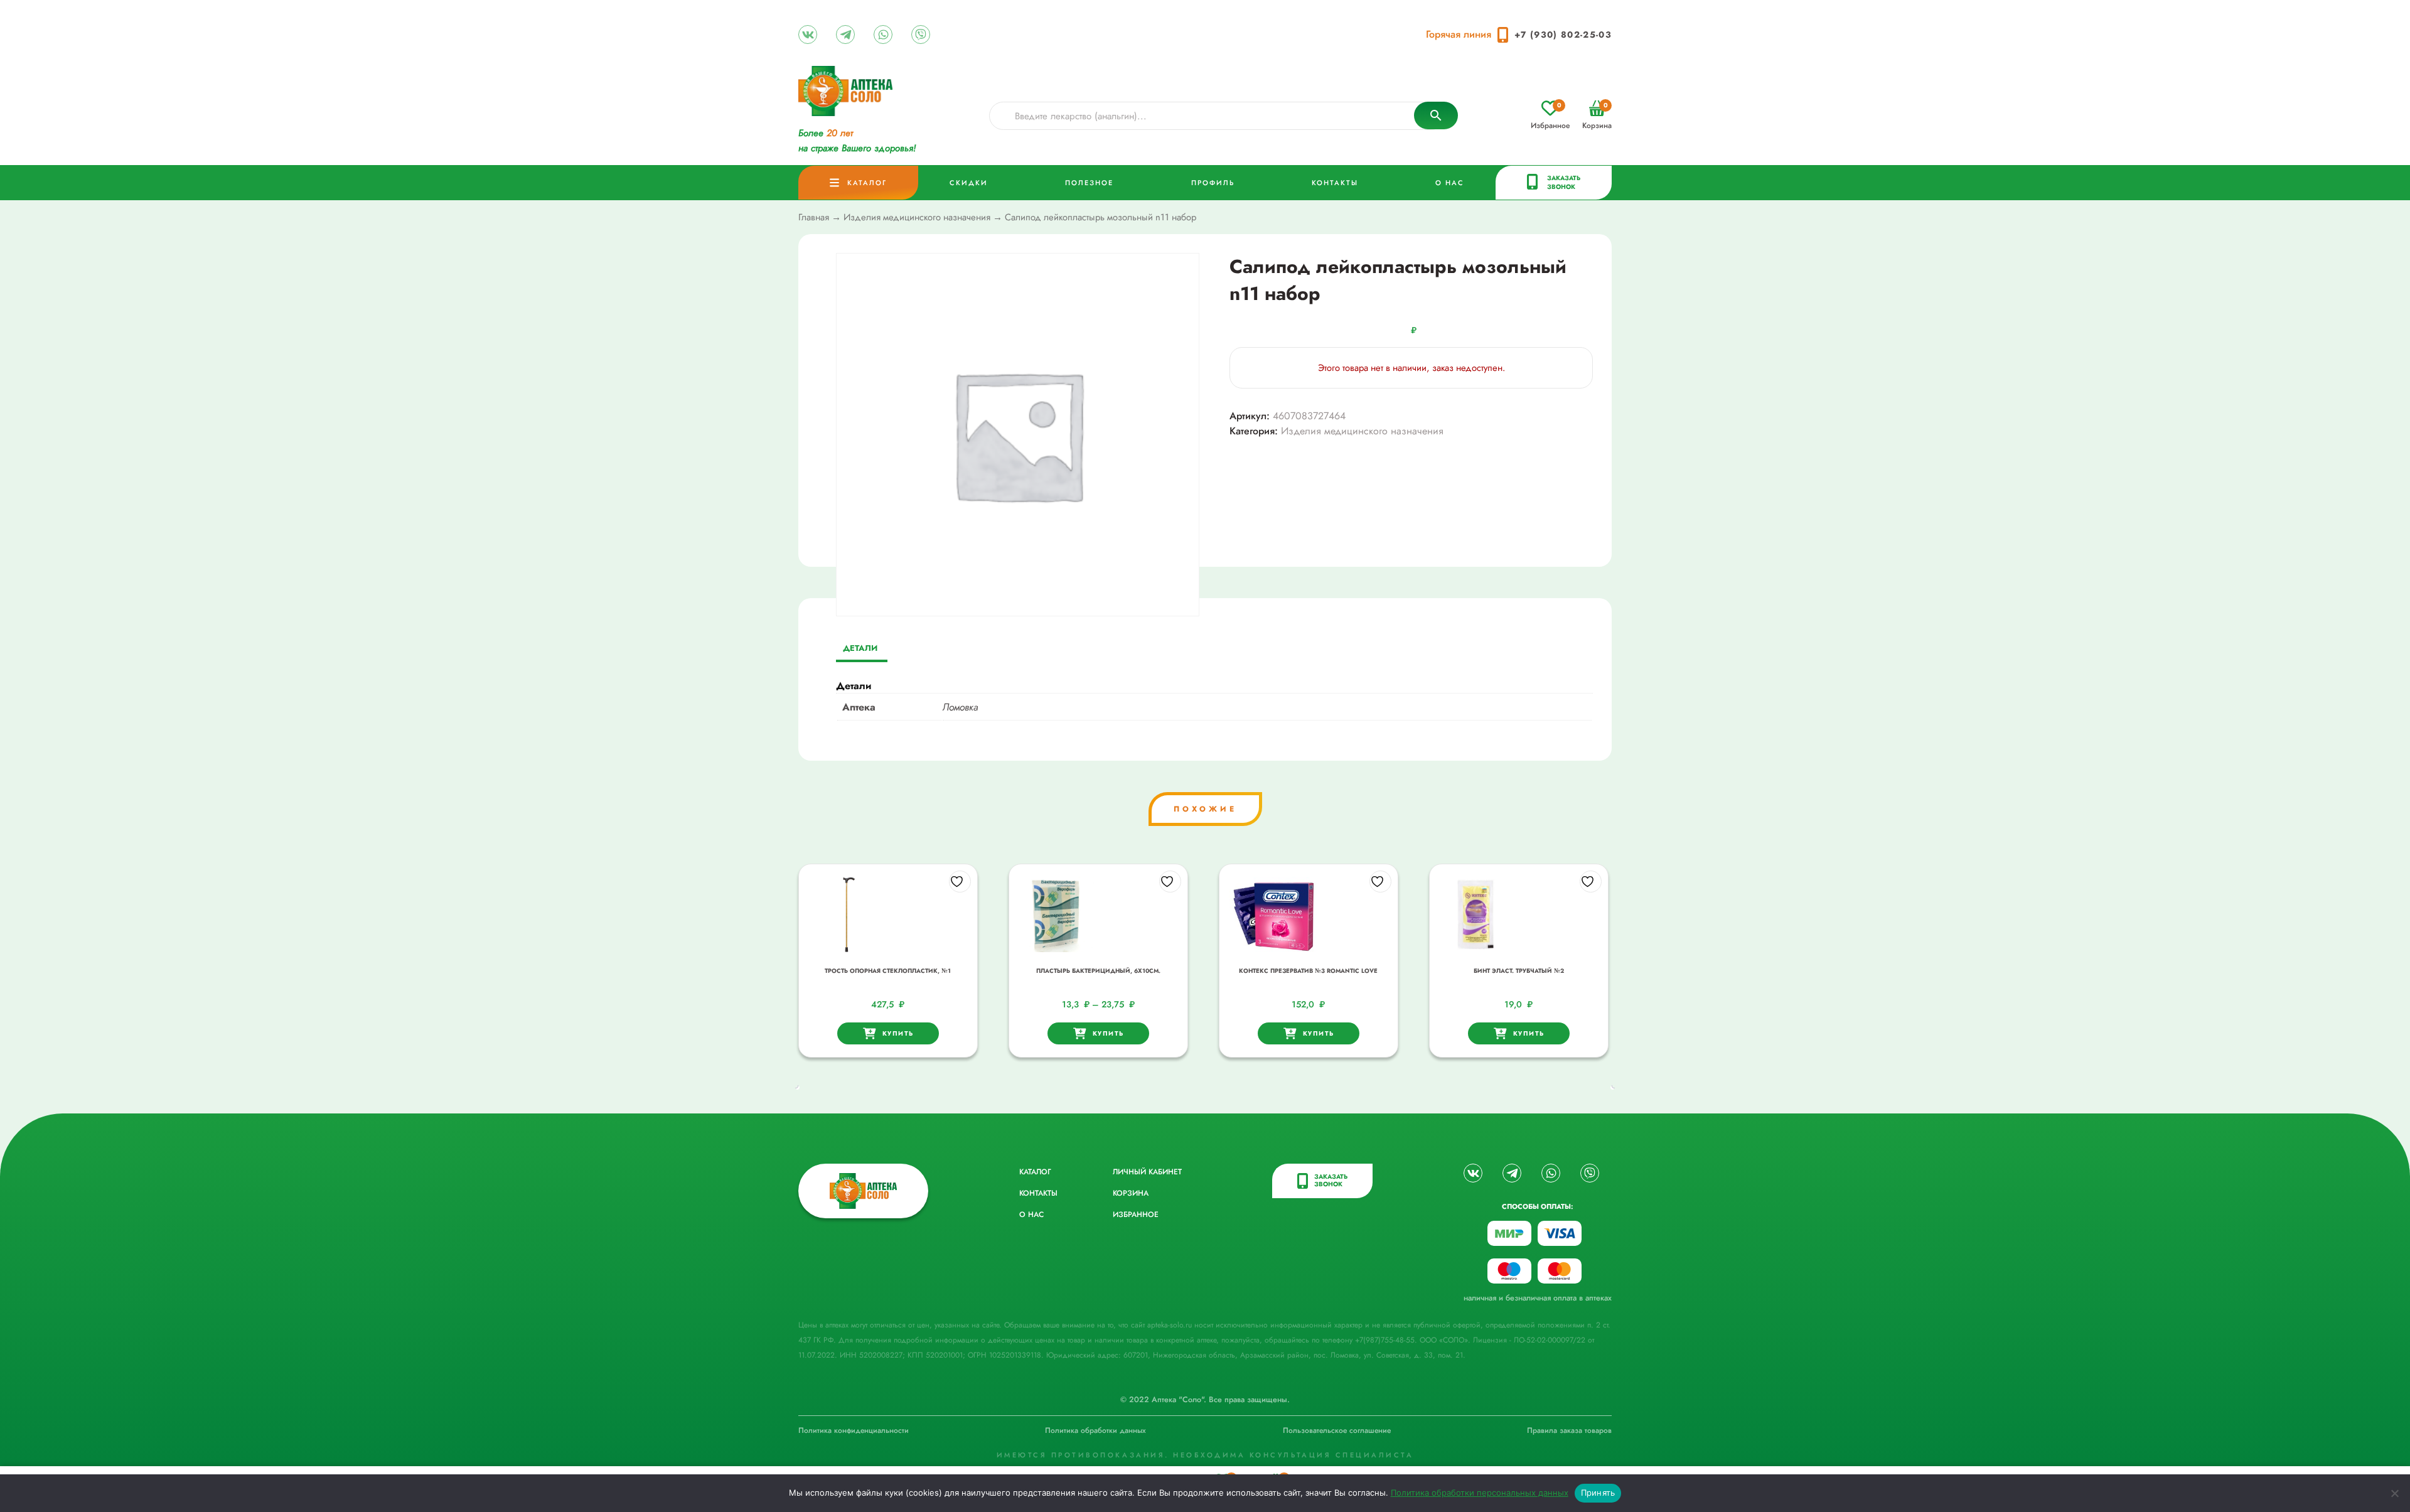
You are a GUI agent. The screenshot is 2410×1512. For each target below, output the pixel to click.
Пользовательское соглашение (1337, 1430)
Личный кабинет (1147, 1172)
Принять (1598, 1493)
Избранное (1550, 116)
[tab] (860, 649)
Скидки (969, 183)
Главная (814, 217)
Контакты (1335, 183)
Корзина (1597, 116)
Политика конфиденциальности (854, 1430)
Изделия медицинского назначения (917, 217)
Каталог (867, 183)
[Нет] (2394, 1493)
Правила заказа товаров (1569, 1430)
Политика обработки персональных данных (1480, 1493)
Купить (898, 1033)
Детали (860, 648)
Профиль (1213, 183)
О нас (1450, 183)
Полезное (1089, 183)
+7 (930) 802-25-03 (1563, 35)
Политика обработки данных (1095, 1430)
